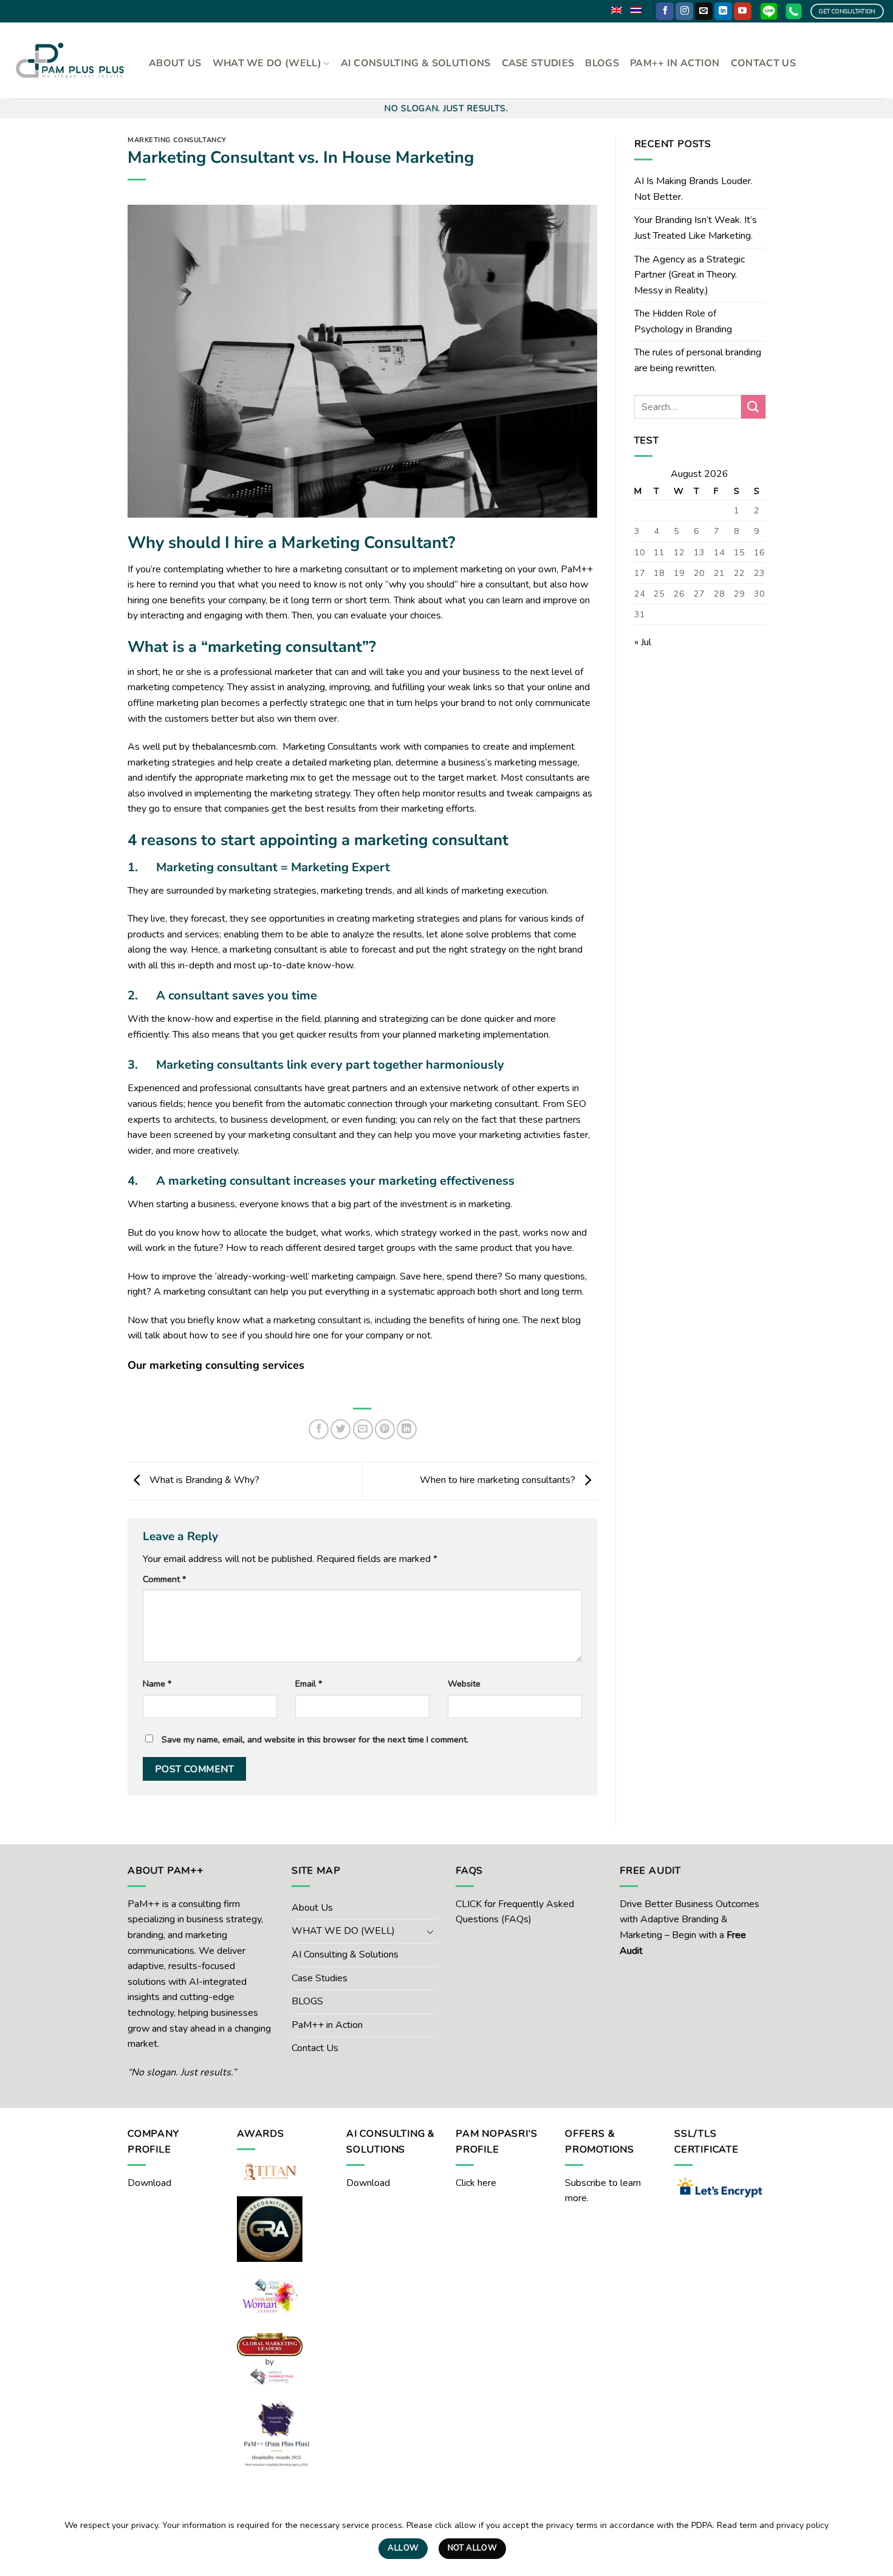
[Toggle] (430, 1931)
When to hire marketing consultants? (499, 1480)
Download (149, 2183)
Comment (164, 1579)
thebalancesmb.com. (236, 747)
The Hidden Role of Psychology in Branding (683, 321)
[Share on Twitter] (340, 1429)
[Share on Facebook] (319, 1429)
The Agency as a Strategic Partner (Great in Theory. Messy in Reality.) (689, 275)
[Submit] (753, 407)
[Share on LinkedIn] (407, 1429)
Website (464, 1684)
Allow (403, 2548)
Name (157, 1684)
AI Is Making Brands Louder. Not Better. (693, 189)
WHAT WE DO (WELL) (267, 63)
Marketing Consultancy (177, 140)
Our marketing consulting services (216, 1365)
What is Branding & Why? (203, 1480)
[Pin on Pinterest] (385, 1429)
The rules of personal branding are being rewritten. (698, 360)
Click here (476, 2183)
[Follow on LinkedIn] (723, 12)
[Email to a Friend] (363, 1429)
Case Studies (538, 63)
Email (309, 1684)
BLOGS (602, 63)
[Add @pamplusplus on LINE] (769, 11)
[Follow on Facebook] (665, 12)
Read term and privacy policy (773, 2525)
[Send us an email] (704, 12)
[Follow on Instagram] (684, 12)
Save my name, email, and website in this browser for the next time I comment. (315, 1739)
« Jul (643, 642)
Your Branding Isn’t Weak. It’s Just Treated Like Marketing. (696, 228)
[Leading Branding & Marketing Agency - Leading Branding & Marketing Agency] (70, 60)
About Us (175, 63)
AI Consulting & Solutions (416, 63)
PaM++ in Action (675, 63)
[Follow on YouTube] (743, 12)
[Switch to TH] (636, 10)
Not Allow (473, 2548)
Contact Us (763, 63)
